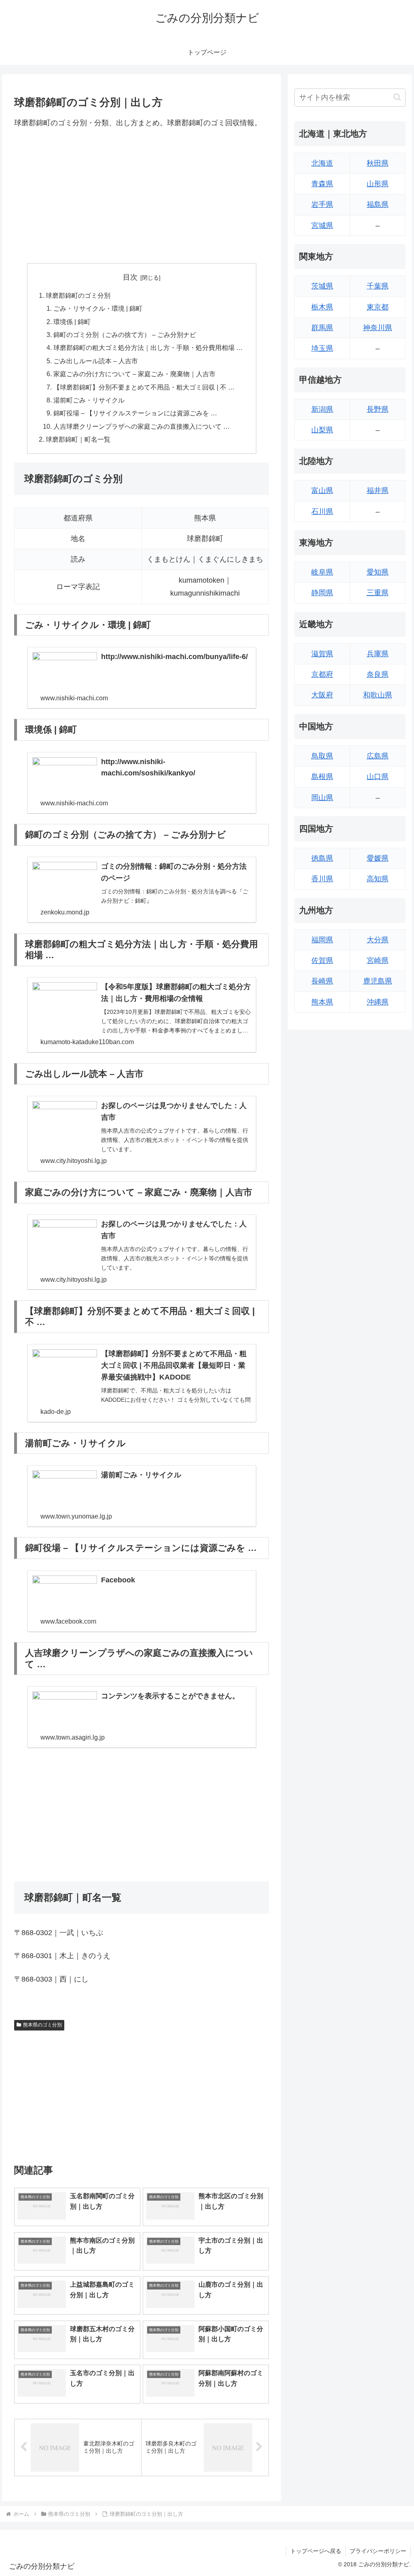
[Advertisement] (142, 196)
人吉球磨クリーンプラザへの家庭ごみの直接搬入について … (142, 426)
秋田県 (378, 163)
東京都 (378, 307)
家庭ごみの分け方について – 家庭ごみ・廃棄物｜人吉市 (134, 374)
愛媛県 (378, 858)
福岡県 (322, 940)
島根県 (322, 777)
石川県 (322, 512)
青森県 (322, 184)
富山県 (322, 491)
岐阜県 (322, 572)
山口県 (378, 777)
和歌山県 (378, 695)
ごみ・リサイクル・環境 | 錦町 (98, 308)
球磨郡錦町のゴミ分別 (78, 295)
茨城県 (322, 286)
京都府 (322, 674)
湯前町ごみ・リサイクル (89, 400)
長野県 (378, 409)
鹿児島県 (378, 981)
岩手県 (322, 204)
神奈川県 (378, 328)
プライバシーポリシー (378, 2551)
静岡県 (322, 593)
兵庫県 (378, 654)
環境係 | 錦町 (72, 322)
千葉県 (378, 286)
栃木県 (322, 307)
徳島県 (322, 858)
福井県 (378, 491)
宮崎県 (378, 960)
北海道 (322, 163)
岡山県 (322, 798)
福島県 (378, 204)
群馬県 (322, 328)
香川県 (322, 879)
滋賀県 (322, 654)
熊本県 (322, 1002)
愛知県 (378, 572)
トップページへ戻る (316, 2551)
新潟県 (322, 409)
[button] (397, 97)
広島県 (378, 756)
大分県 (378, 940)
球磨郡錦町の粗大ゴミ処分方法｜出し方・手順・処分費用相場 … (148, 348)
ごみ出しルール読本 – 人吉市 (96, 361)
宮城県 (322, 225)
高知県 (378, 879)
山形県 (378, 184)
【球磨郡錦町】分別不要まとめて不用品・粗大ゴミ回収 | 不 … (144, 387)
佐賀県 (322, 960)
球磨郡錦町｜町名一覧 (78, 439)
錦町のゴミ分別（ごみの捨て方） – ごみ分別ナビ (125, 335)
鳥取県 (322, 756)
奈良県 (378, 674)
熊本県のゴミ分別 (42, 2025)
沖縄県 (378, 1002)
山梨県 (322, 430)
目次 (130, 277)
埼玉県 (322, 348)
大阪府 (322, 695)
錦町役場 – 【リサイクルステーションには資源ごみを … (135, 413)
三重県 (378, 593)
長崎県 (322, 981)
